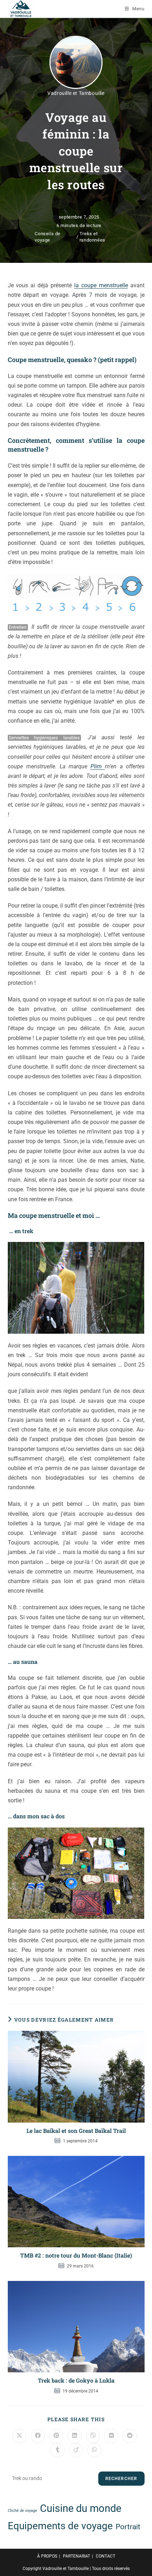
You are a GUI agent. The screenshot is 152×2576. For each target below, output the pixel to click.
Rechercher (121, 2479)
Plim (98, 766)
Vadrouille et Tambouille (76, 93)
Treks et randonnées (92, 237)
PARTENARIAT (77, 2556)
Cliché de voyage (22, 2511)
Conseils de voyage (48, 237)
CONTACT (106, 2556)
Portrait (128, 2527)
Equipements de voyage (60, 2526)
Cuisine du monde (81, 2508)
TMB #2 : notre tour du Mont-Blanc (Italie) (76, 2255)
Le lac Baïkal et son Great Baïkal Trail (76, 2131)
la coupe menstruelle (101, 285)
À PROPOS (47, 2556)
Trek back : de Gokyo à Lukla (76, 2380)
